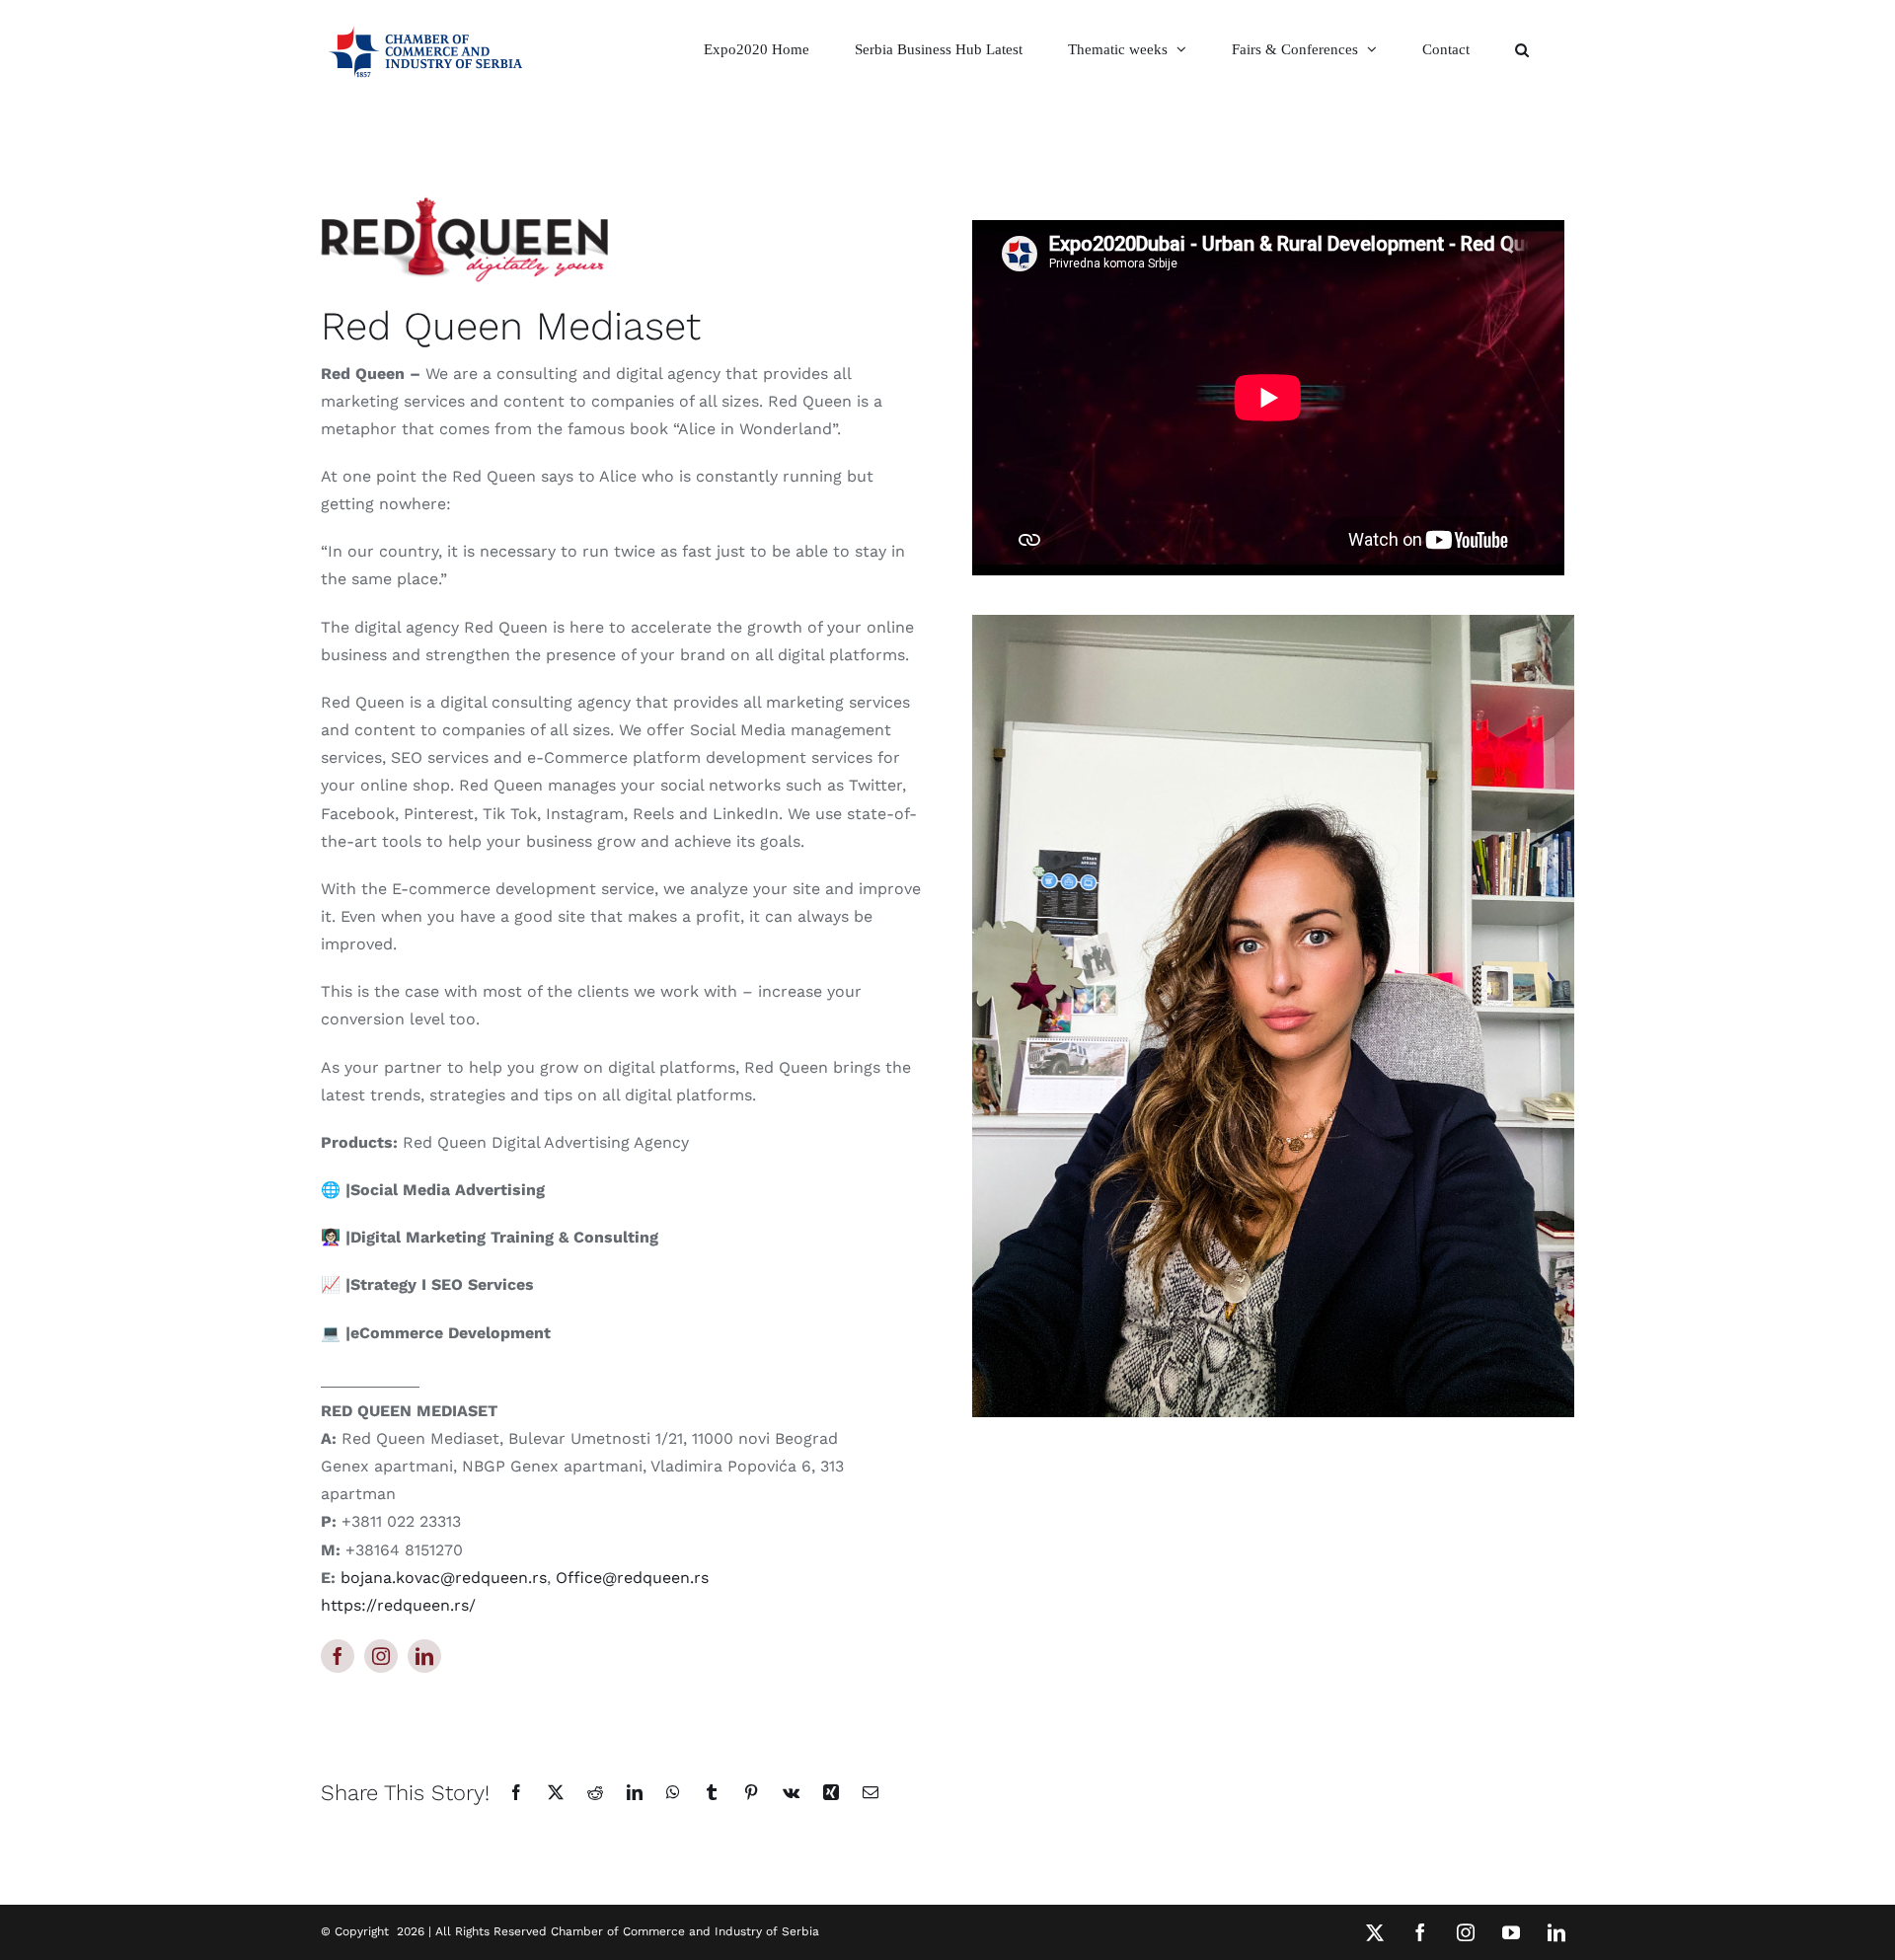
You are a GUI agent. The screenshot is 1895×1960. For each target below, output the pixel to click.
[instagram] (381, 1656)
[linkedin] (424, 1656)
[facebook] (338, 1656)
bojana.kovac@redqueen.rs (444, 1578)
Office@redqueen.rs (632, 1578)
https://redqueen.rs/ (398, 1605)
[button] (1522, 49)
